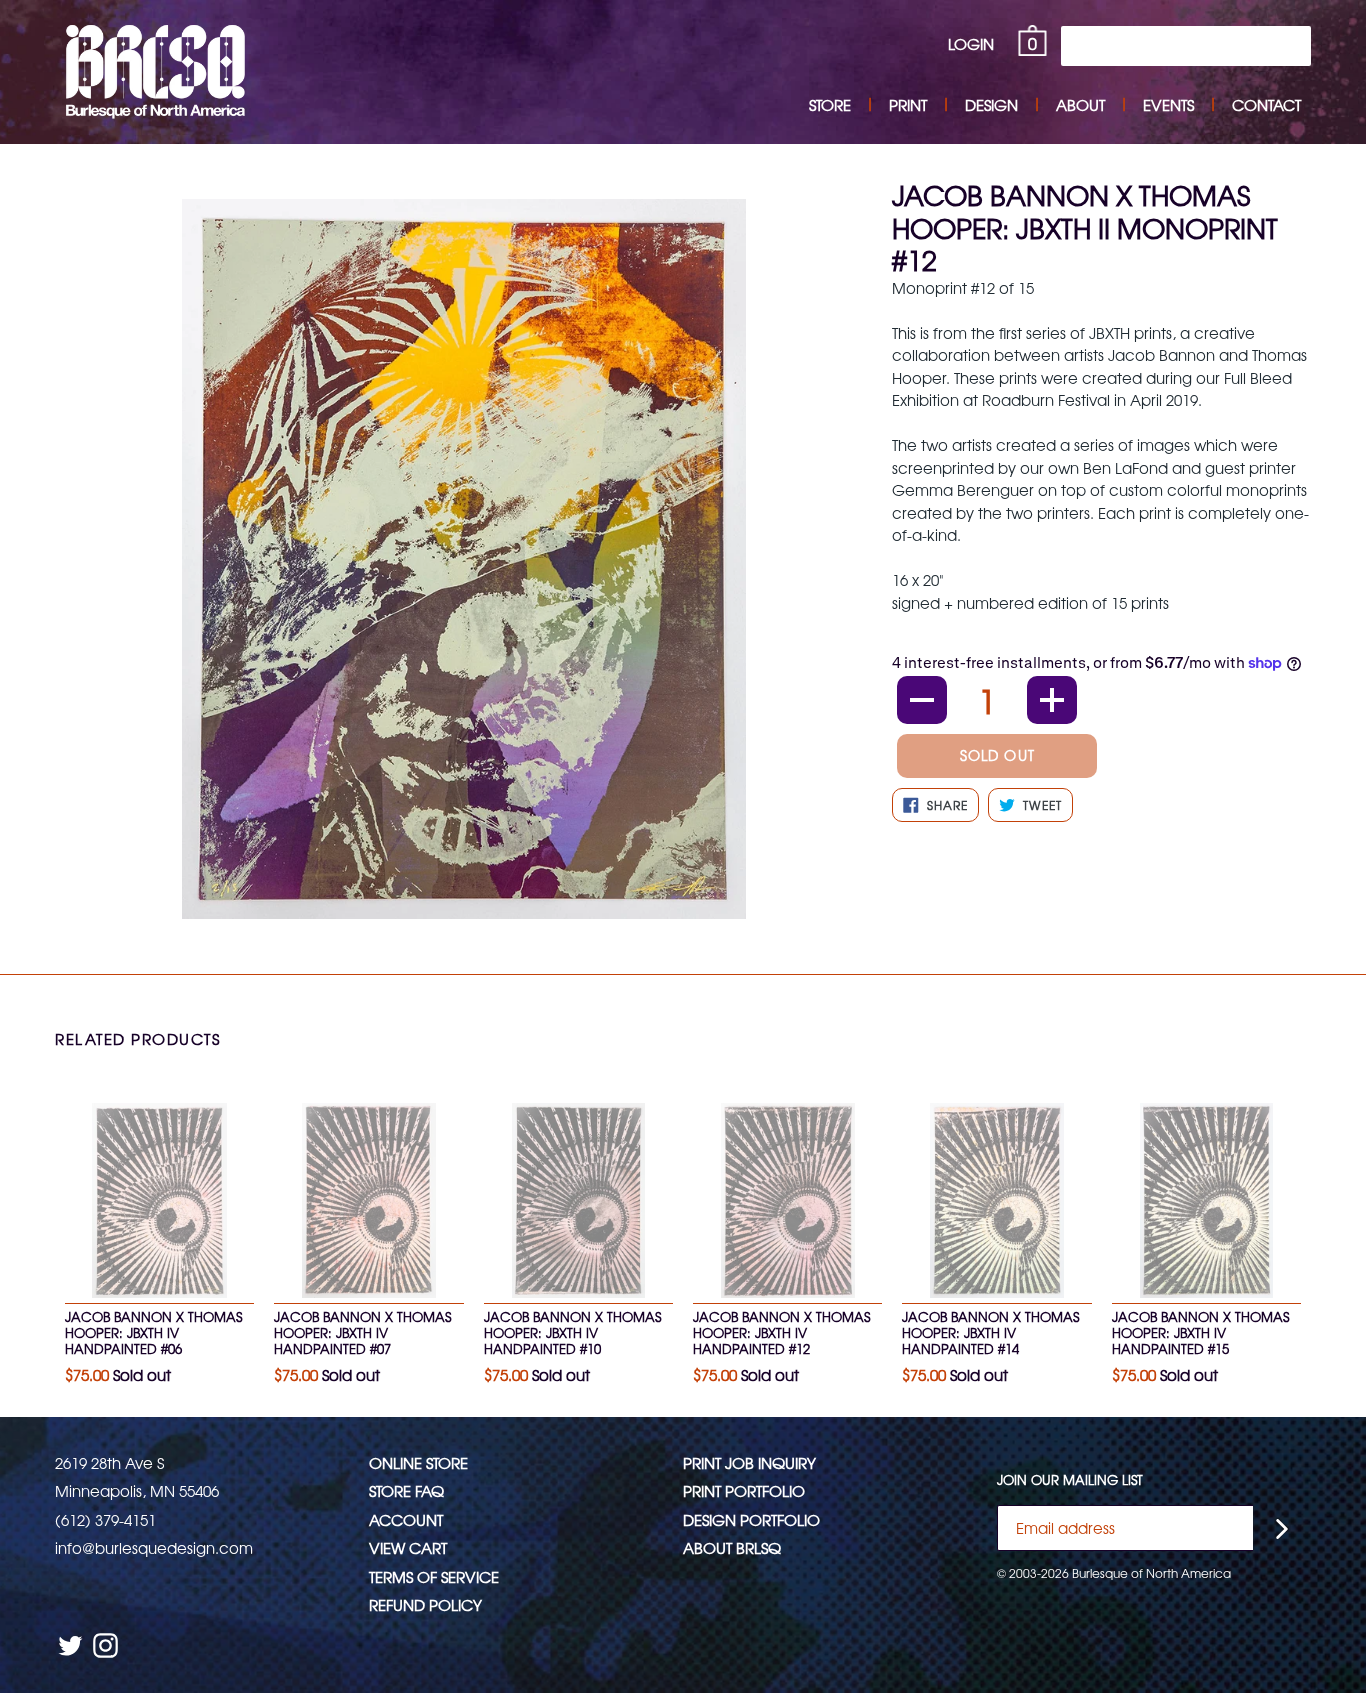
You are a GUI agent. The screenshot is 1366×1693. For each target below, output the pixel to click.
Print (908, 104)
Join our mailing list (1070, 1480)
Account (406, 1519)
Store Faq (406, 1490)
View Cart (408, 1547)
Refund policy (425, 1604)
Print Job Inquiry (749, 1462)
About (1080, 104)
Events (1168, 104)
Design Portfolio (751, 1519)
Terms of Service (434, 1576)
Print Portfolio (744, 1490)
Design (991, 104)
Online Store (418, 1462)
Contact (1266, 104)
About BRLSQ (732, 1547)
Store (830, 104)
